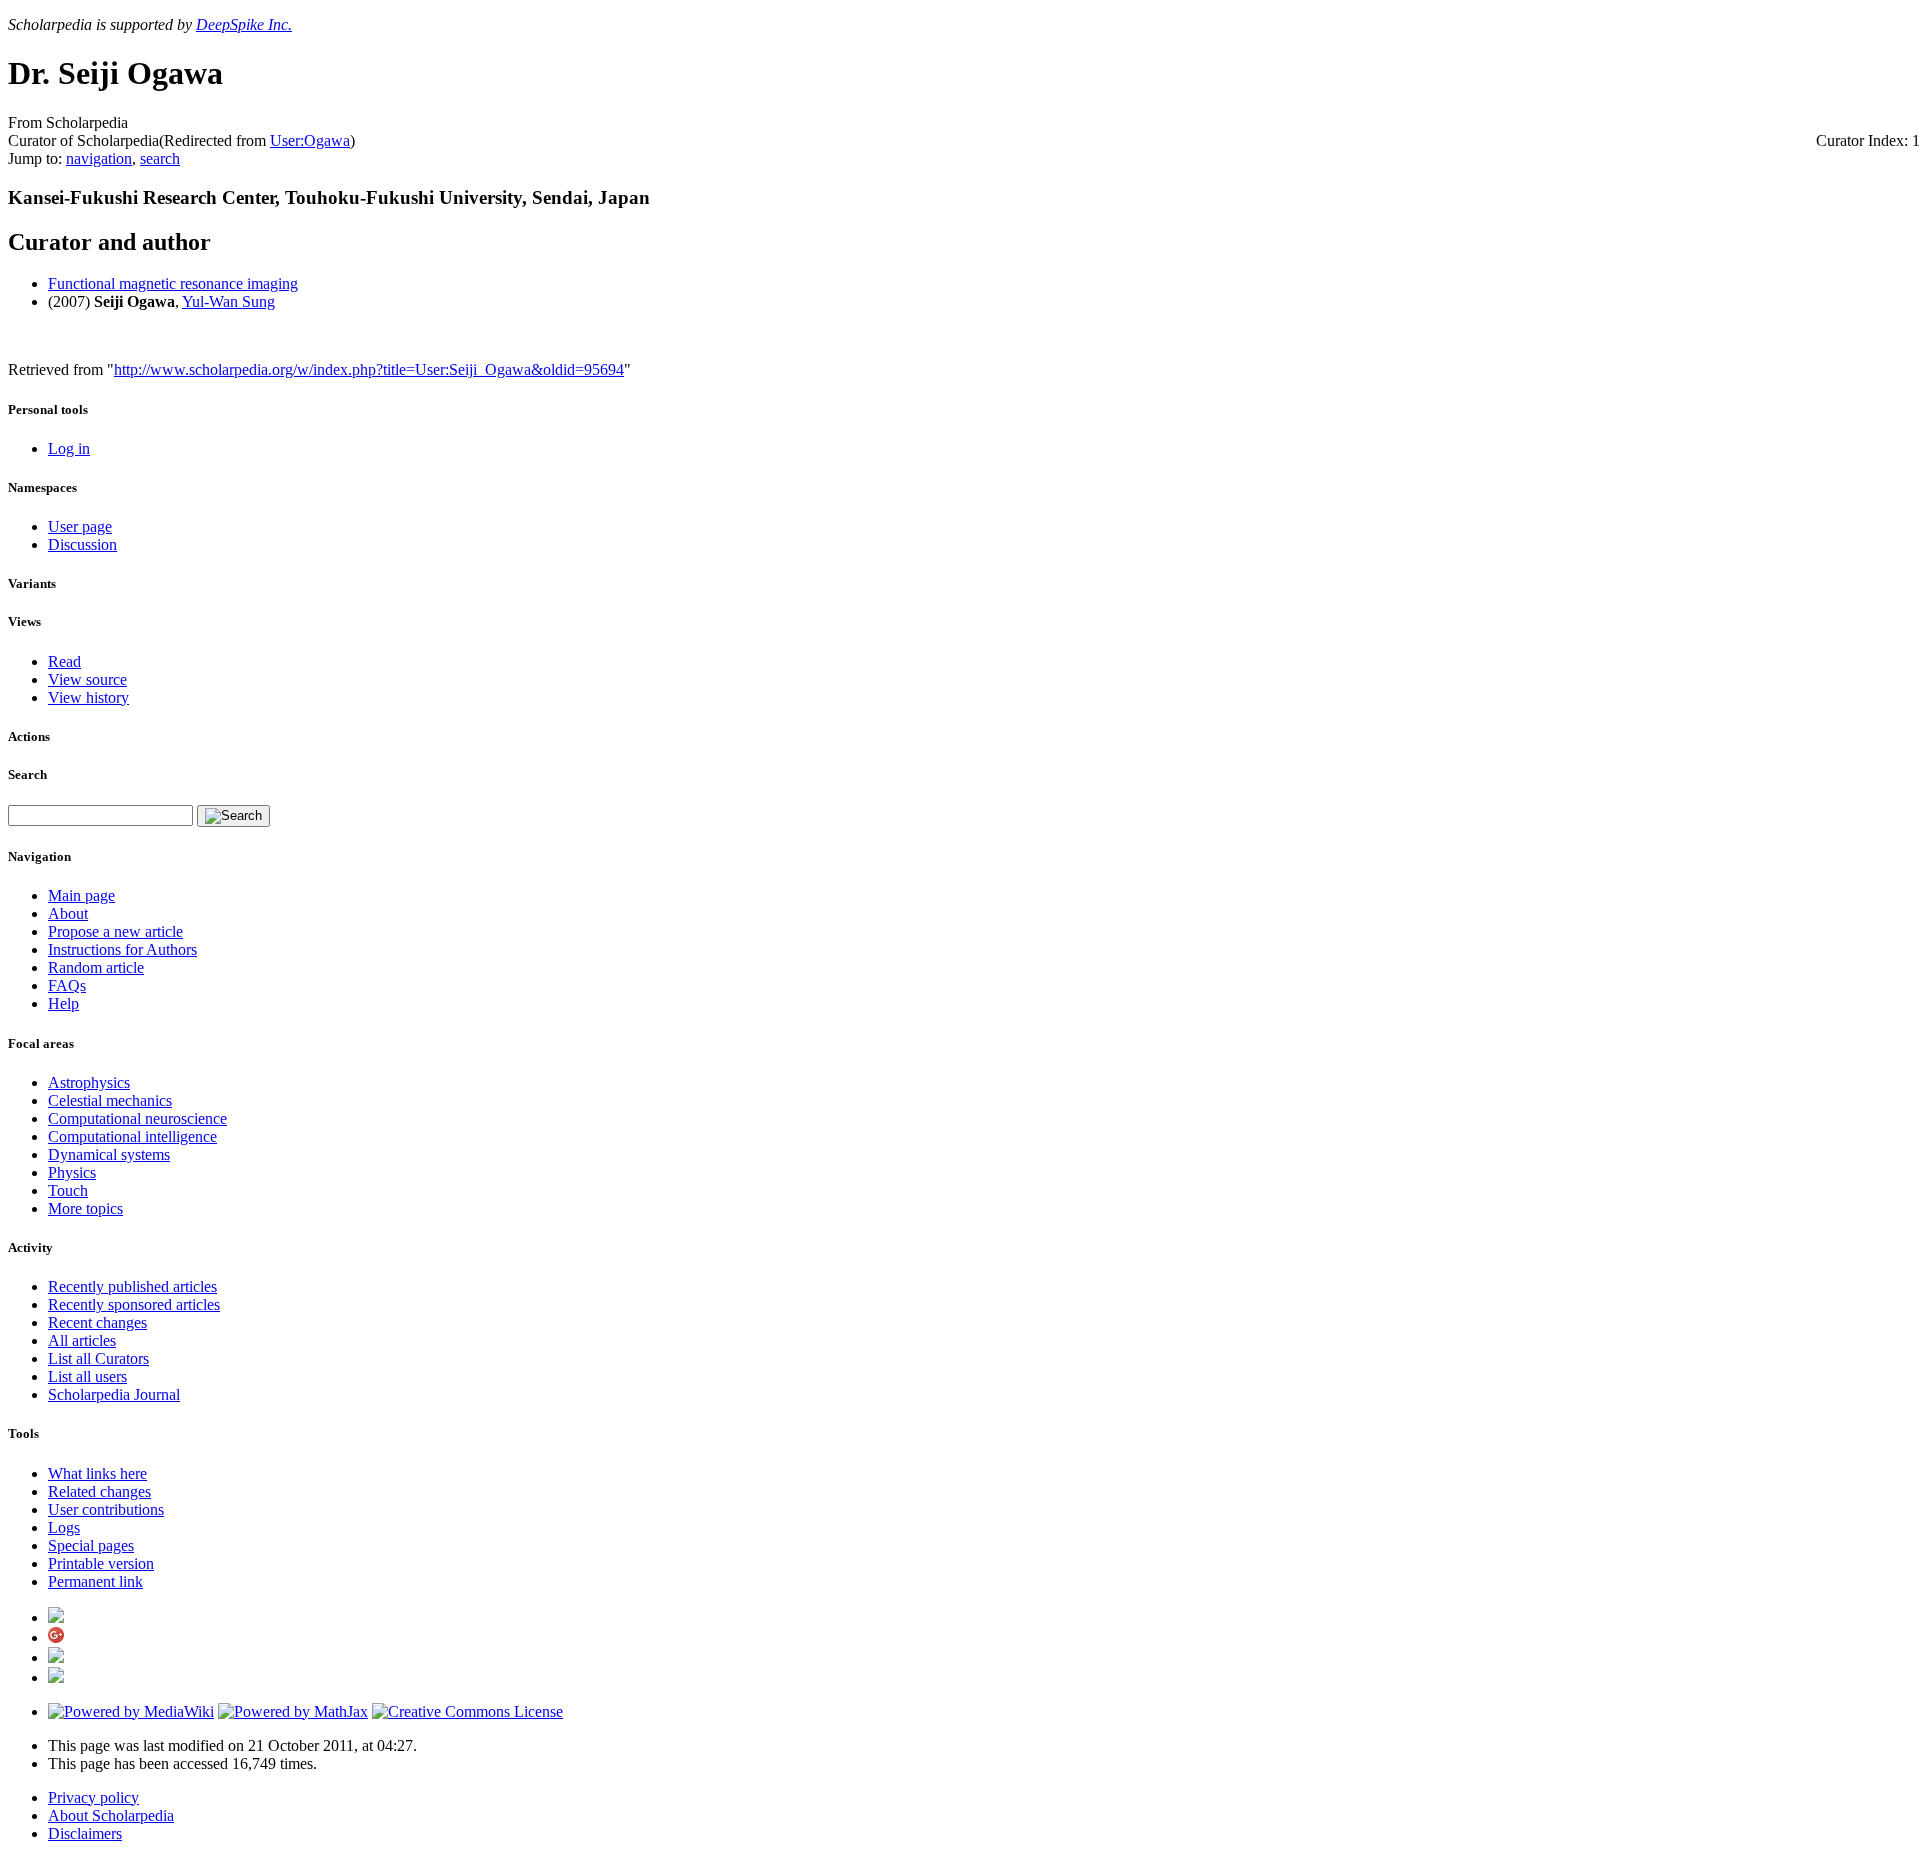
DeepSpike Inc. (244, 24)
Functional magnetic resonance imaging (173, 283)
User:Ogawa (310, 140)
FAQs (67, 985)
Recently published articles (132, 1286)
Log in (69, 448)
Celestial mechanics (110, 1100)
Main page (81, 895)
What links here (97, 1473)
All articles (82, 1340)
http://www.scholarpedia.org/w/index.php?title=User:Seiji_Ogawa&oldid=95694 (369, 369)
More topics (85, 1208)
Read (64, 661)
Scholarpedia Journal (114, 1394)
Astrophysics (89, 1082)
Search (27, 774)
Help (63, 1003)
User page (80, 526)
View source (87, 679)
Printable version (101, 1563)
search (160, 158)
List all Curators (98, 1358)
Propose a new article (115, 931)
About (68, 913)
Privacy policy (93, 1797)
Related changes (99, 1491)
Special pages (91, 1545)
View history (88, 697)
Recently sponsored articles (134, 1304)
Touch (68, 1190)
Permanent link (95, 1581)
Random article (96, 967)
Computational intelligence (132, 1136)
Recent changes (97, 1322)
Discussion (82, 544)
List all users (87, 1376)
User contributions (106, 1509)
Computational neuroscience (137, 1118)
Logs (64, 1527)
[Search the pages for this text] (233, 816)
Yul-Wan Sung (228, 301)
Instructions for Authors (122, 949)
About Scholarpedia (111, 1815)
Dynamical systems (109, 1154)
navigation (99, 158)
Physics (72, 1172)
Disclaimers (85, 1833)
